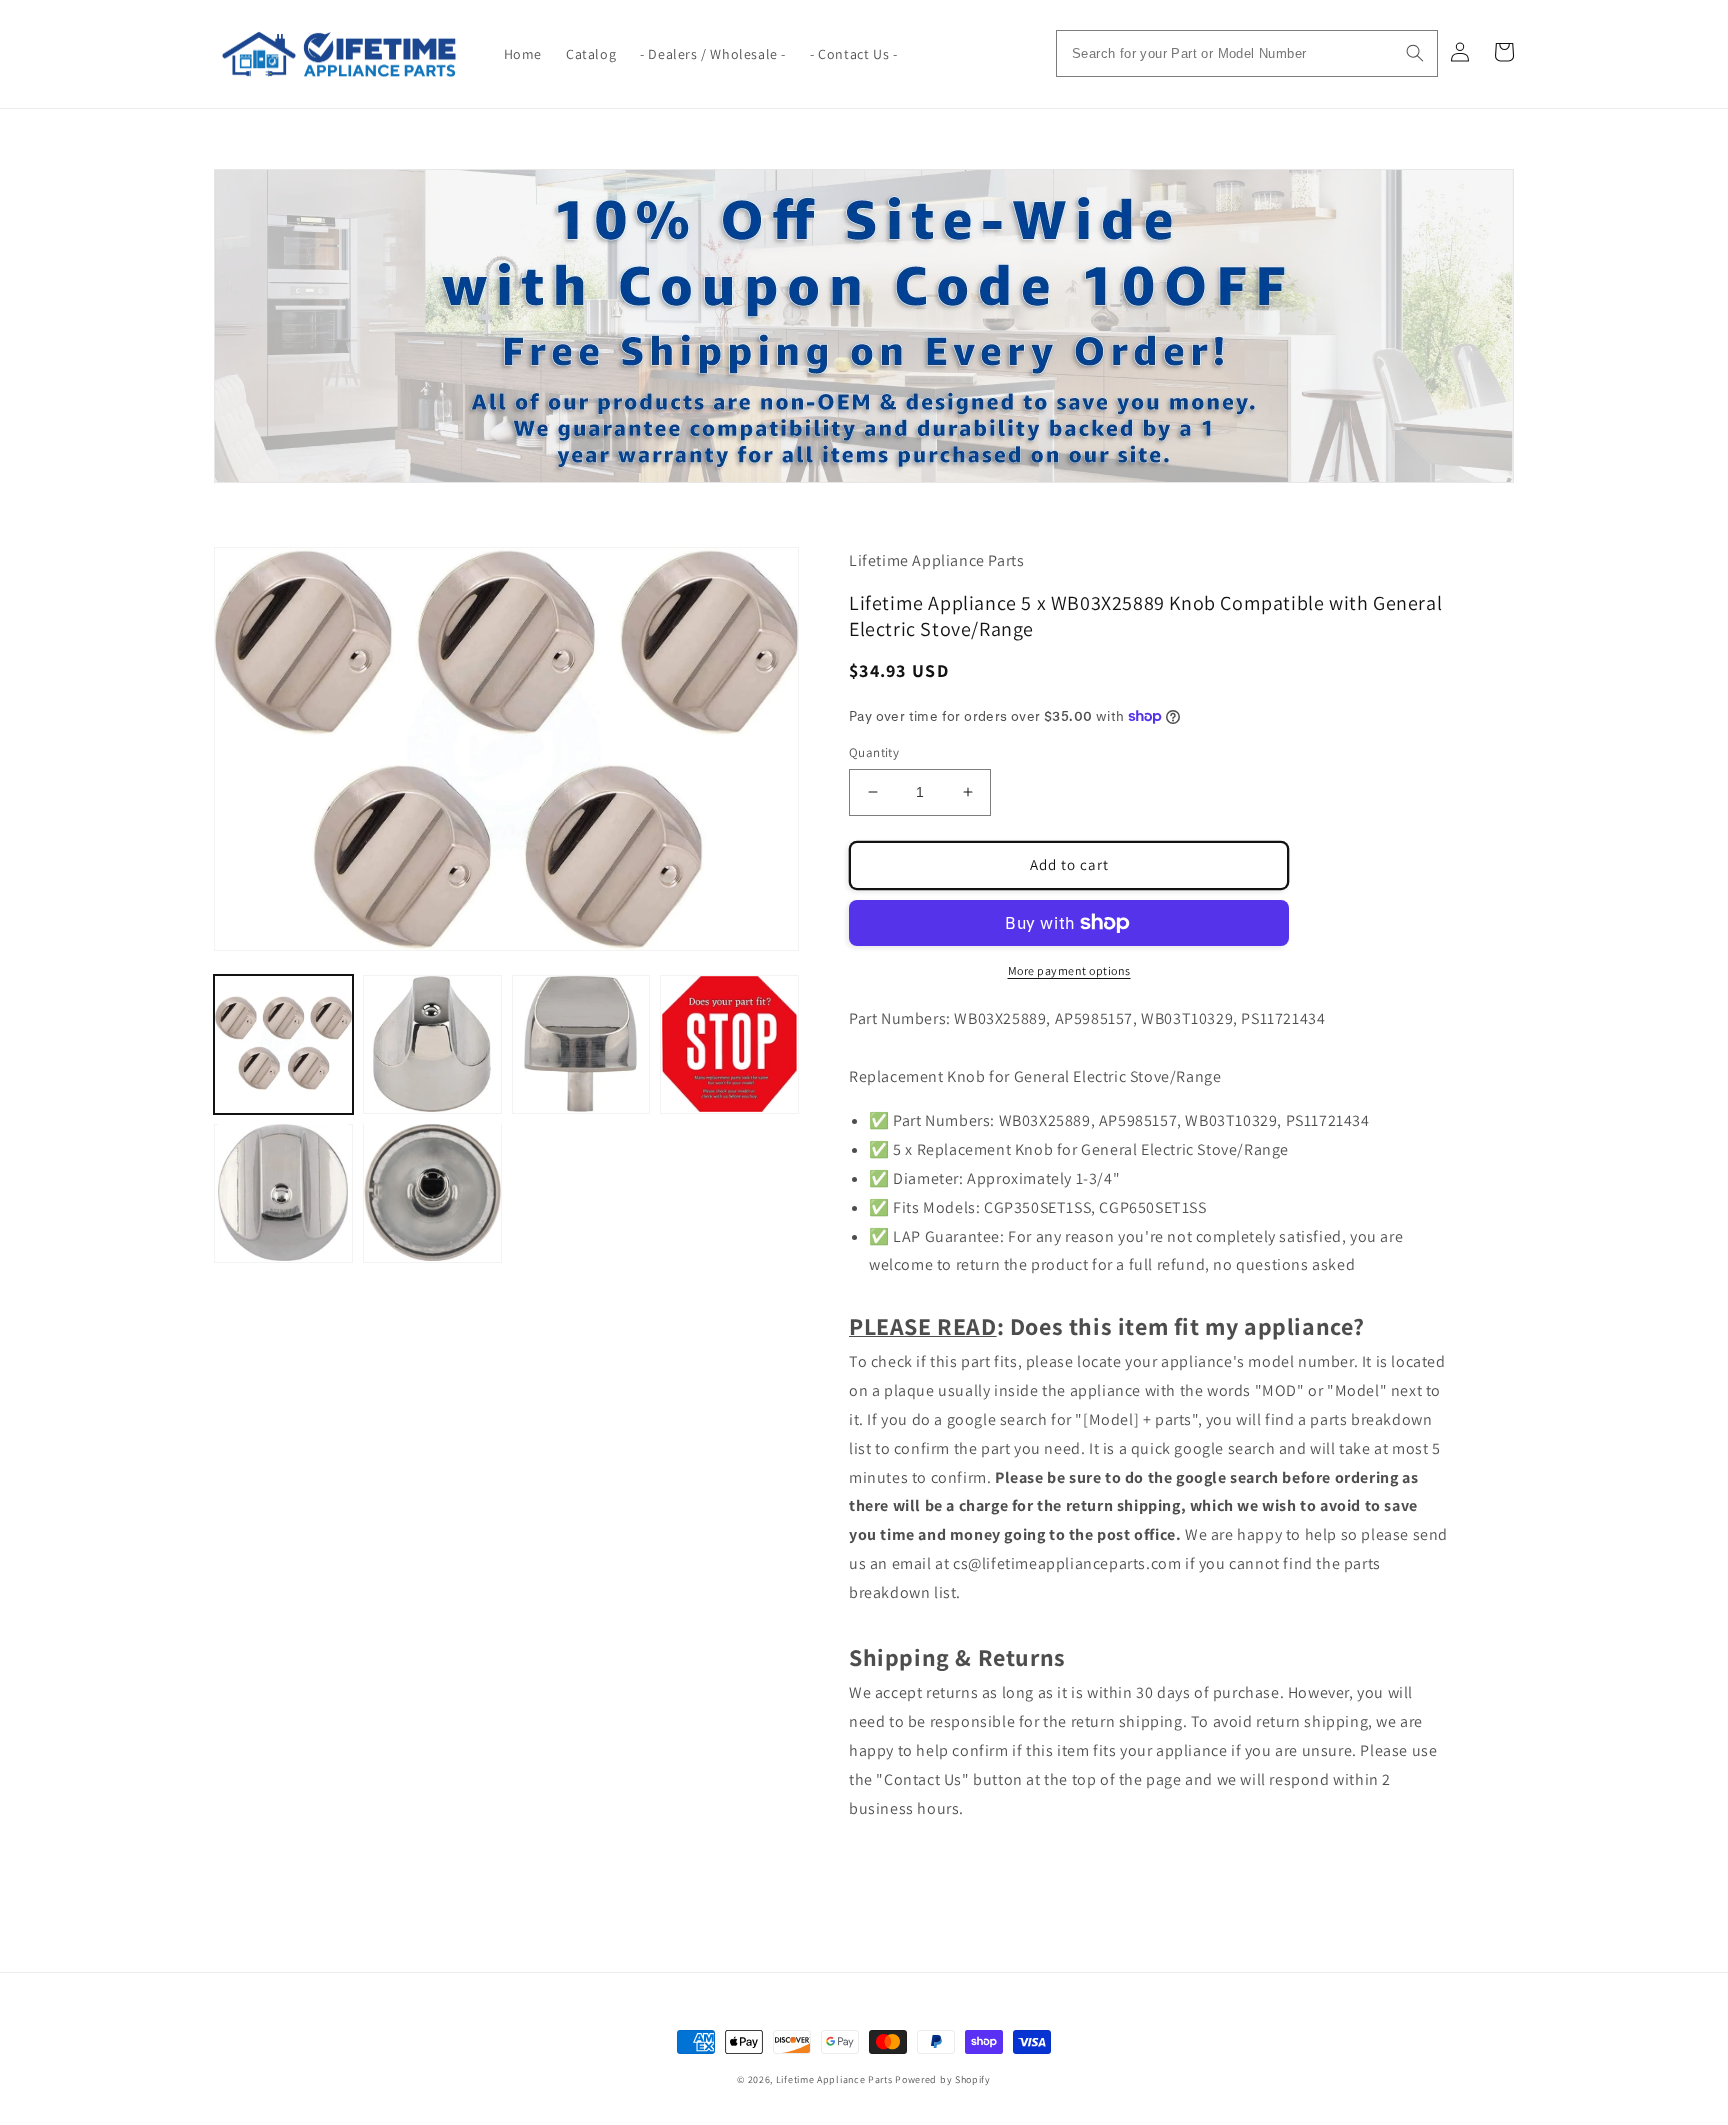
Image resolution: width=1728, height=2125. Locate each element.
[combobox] (1247, 53)
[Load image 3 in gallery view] (581, 1044)
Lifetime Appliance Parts (834, 2079)
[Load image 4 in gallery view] (729, 1044)
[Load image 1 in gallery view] (283, 1044)
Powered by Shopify (943, 2079)
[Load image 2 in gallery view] (432, 1044)
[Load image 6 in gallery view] (432, 1192)
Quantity (874, 752)
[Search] (1415, 53)
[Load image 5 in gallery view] (283, 1192)
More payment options (1069, 970)
